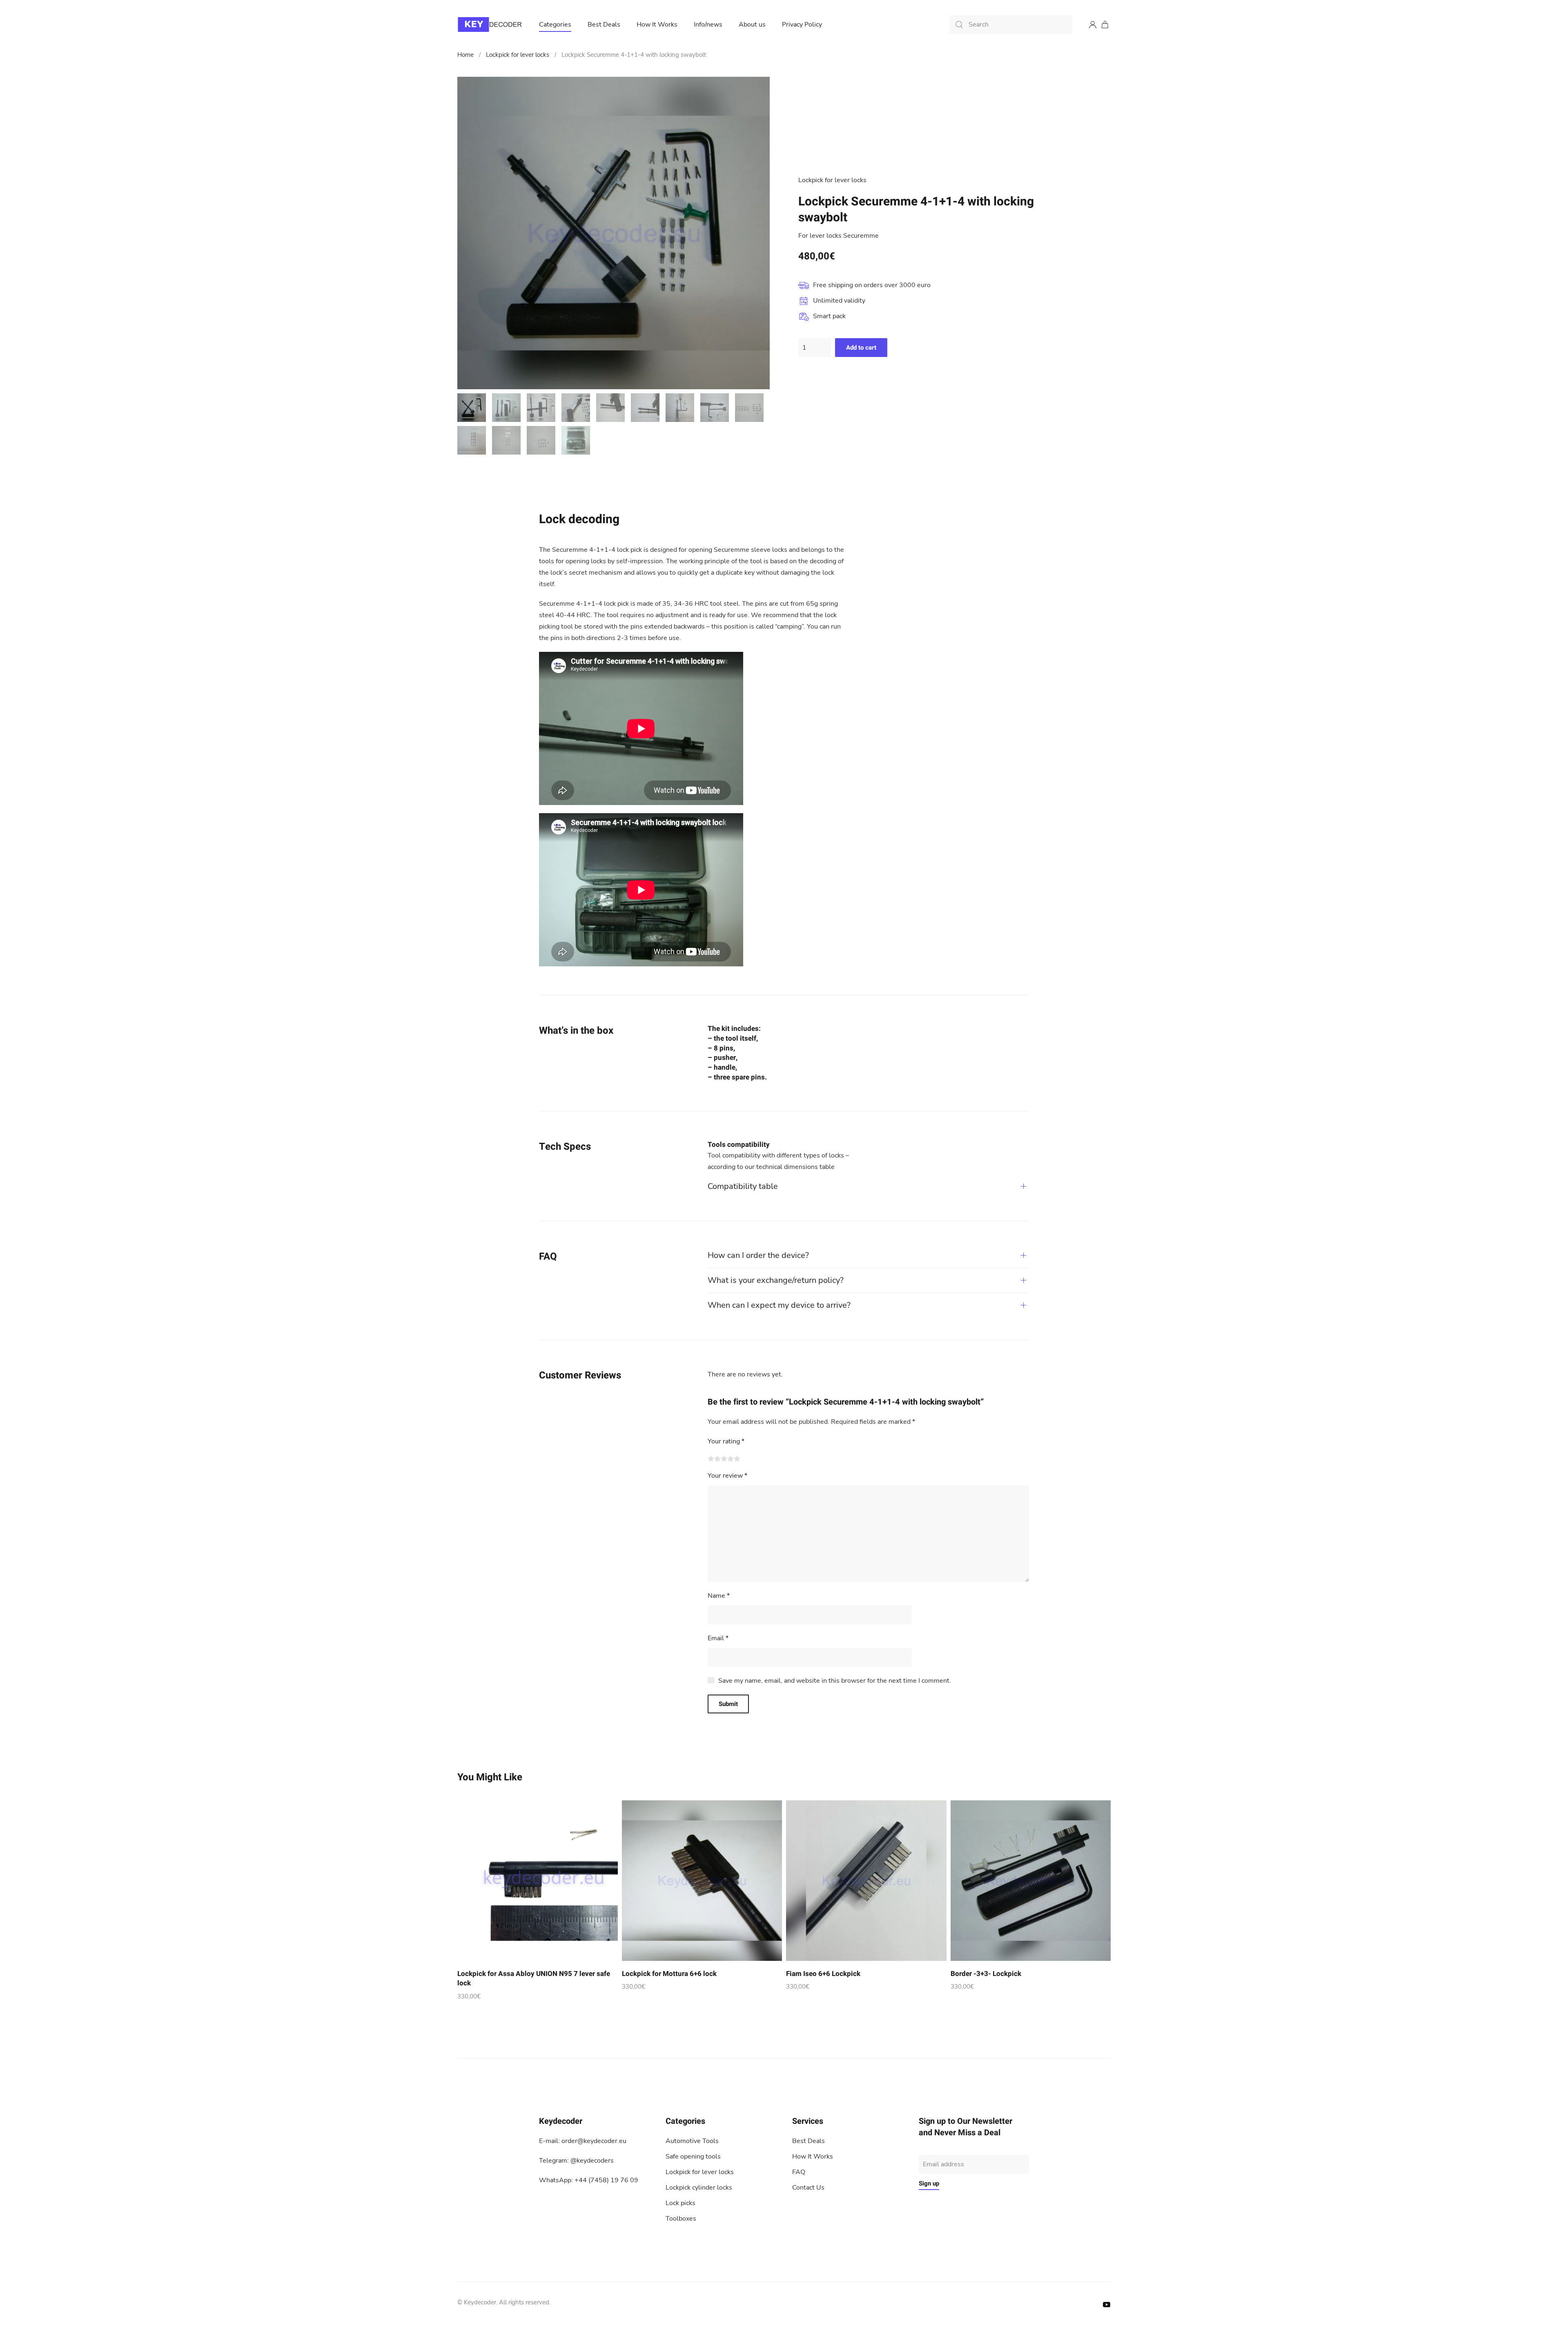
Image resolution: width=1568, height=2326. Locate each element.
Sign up (929, 2183)
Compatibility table (743, 1186)
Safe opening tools (693, 2157)
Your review (727, 1476)
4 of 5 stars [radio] (731, 1458)
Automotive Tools (692, 2141)
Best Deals (604, 25)
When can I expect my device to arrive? (779, 1305)
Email (718, 1638)
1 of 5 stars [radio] (711, 1458)
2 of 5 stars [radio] (717, 1458)
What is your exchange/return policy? (776, 1280)
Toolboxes (681, 2219)
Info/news (708, 25)
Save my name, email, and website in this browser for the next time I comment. (835, 1681)
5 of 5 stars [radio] (737, 1458)
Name (719, 1596)
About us (752, 25)
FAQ (799, 2172)
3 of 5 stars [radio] (724, 1458)
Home (465, 55)
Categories (555, 25)
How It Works (657, 25)
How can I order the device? (758, 1255)
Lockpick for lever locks (518, 55)
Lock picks (680, 2203)
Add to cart (861, 348)
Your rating (726, 1441)
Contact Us (808, 2188)
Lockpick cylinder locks (699, 2188)
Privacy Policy (802, 25)
